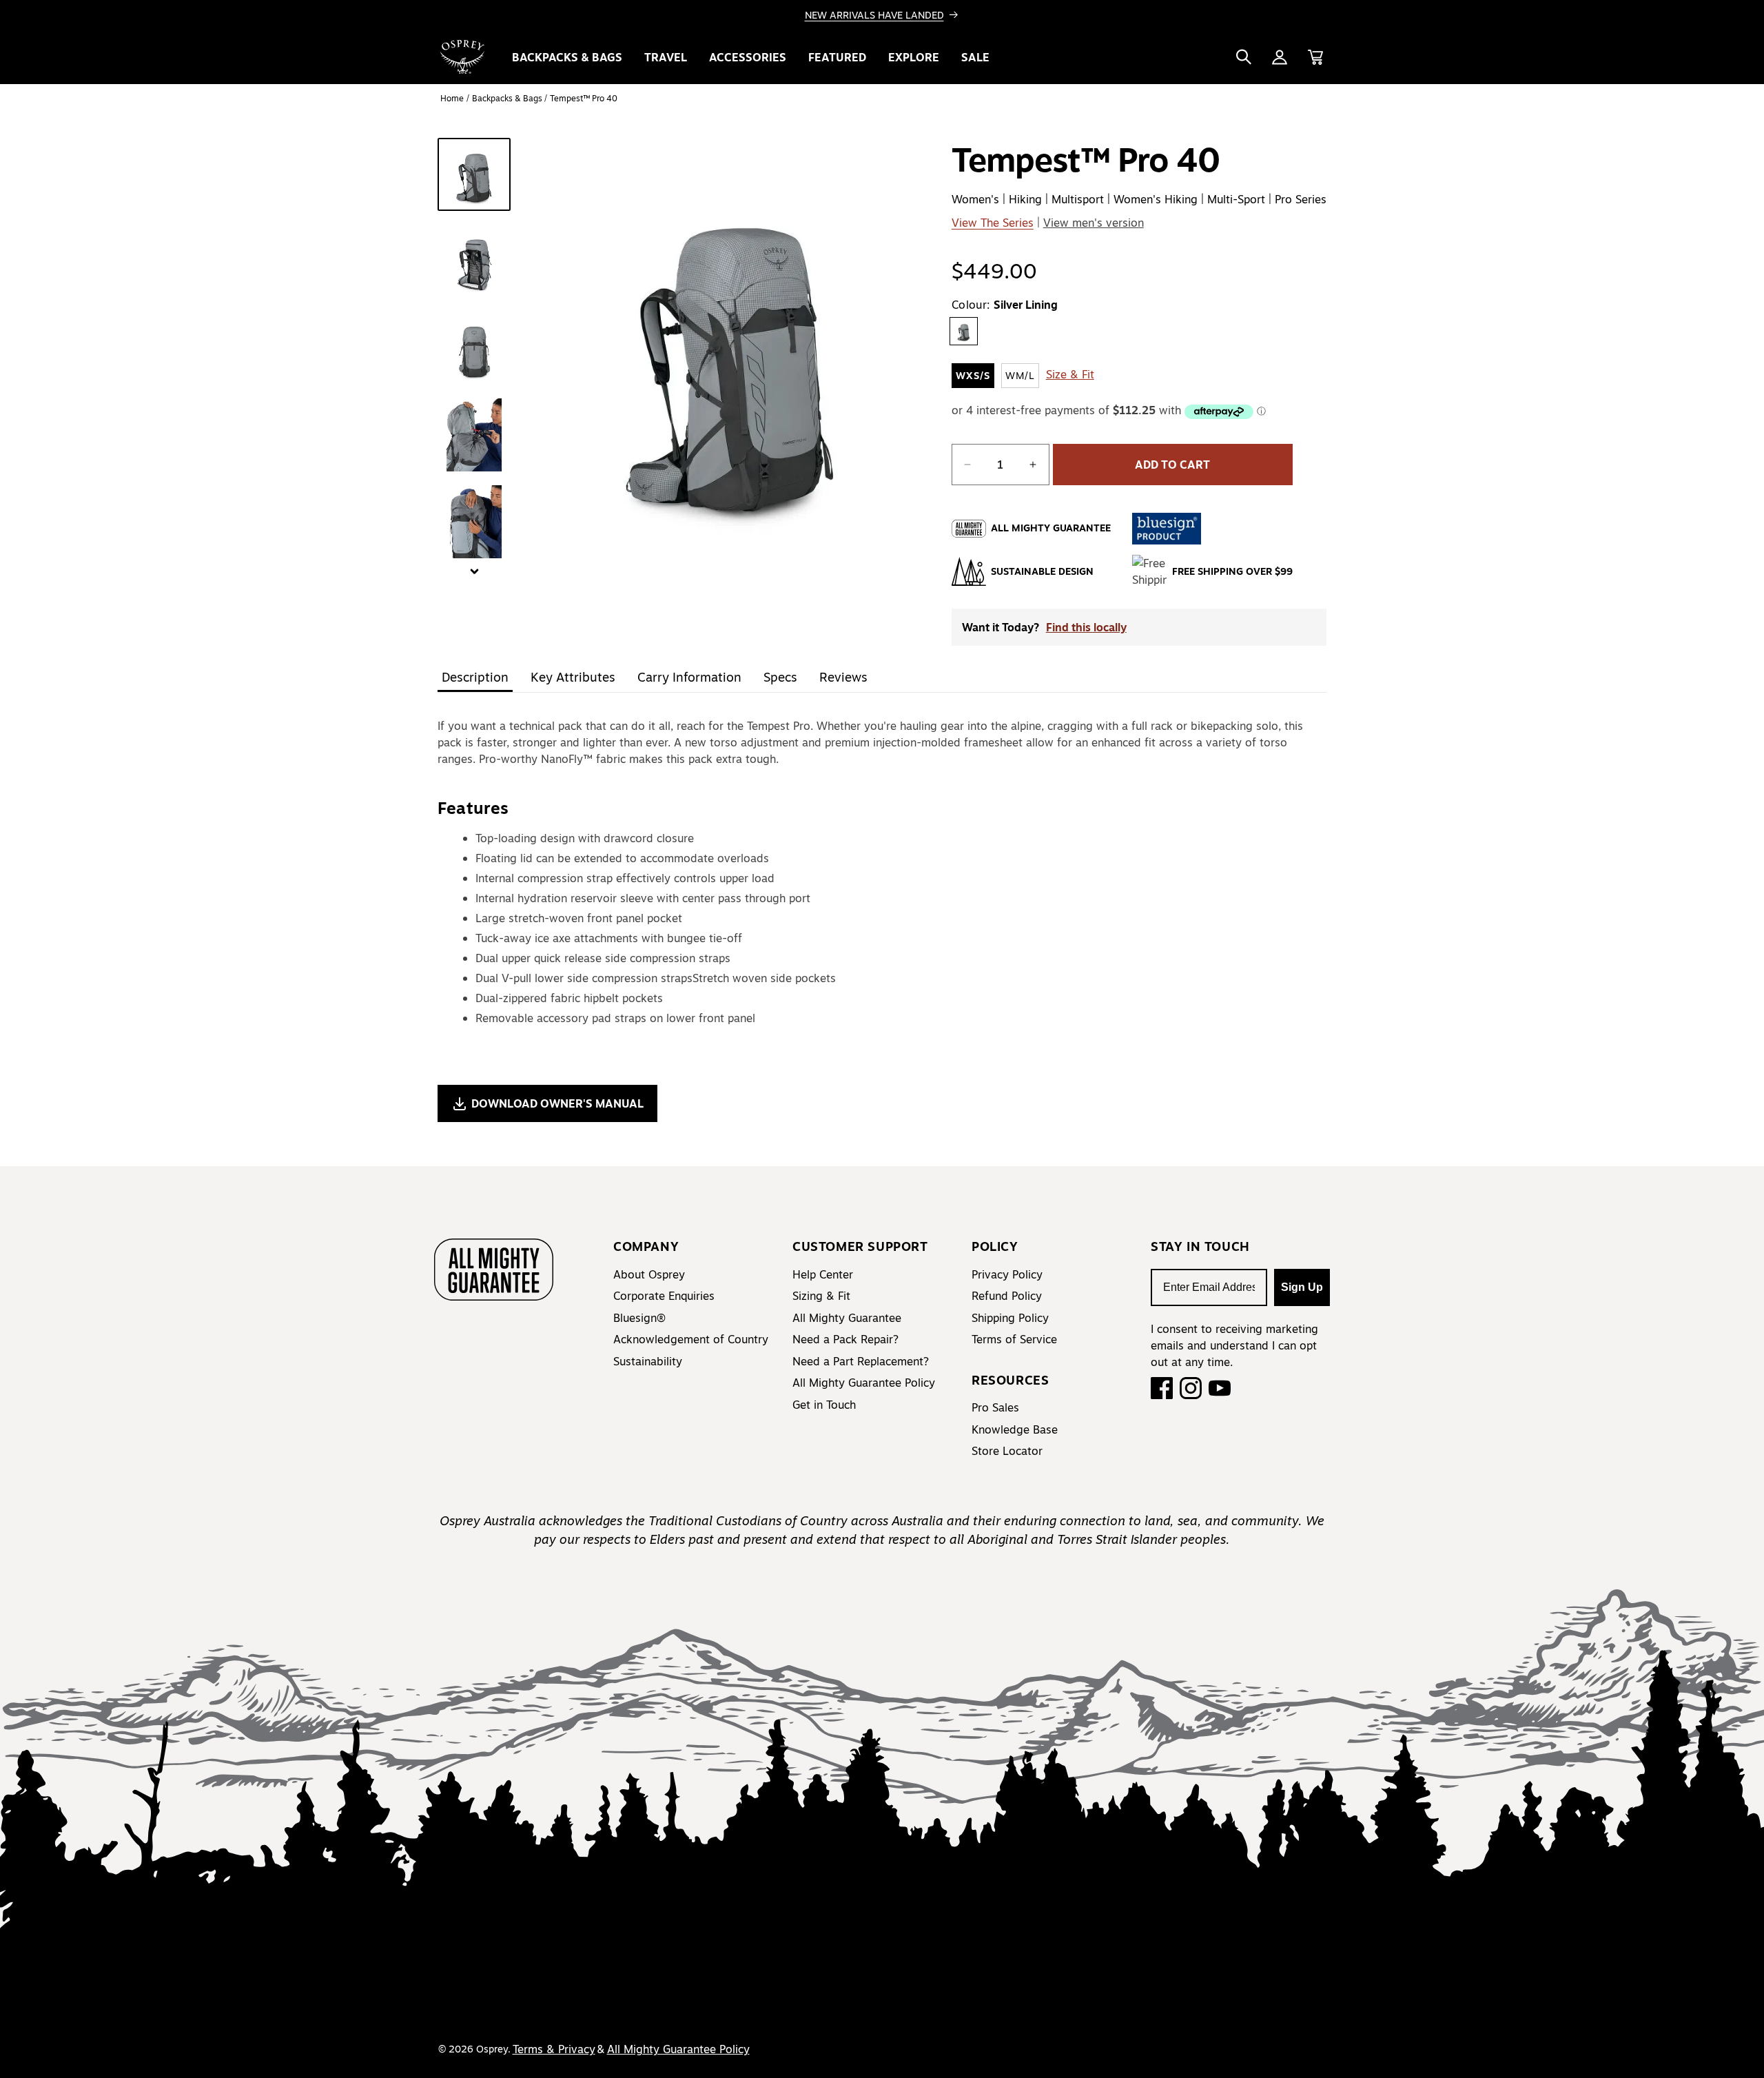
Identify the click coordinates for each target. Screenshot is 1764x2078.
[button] (1244, 57)
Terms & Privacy (554, 2049)
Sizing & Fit (821, 1296)
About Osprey (649, 1274)
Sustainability (648, 1361)
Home (452, 98)
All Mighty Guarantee (847, 1318)
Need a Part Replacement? (861, 1361)
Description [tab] (475, 677)
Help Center (823, 1274)
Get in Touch (824, 1405)
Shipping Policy (1010, 1318)
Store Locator (1007, 1451)
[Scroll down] (474, 573)
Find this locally (1086, 627)
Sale (975, 57)
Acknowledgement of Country (691, 1339)
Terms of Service (1014, 1339)
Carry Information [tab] (689, 677)
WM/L (1020, 376)
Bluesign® (639, 1318)
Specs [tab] (780, 677)
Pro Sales (995, 1407)
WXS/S (973, 376)
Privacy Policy (1007, 1274)
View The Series (993, 223)
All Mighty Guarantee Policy (864, 1383)
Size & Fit (1070, 374)
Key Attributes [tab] (573, 677)
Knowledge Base (1015, 1429)
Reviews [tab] (843, 677)
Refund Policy (1007, 1296)
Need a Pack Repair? (845, 1339)
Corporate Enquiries (664, 1296)
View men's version (1094, 223)
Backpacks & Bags (508, 98)
